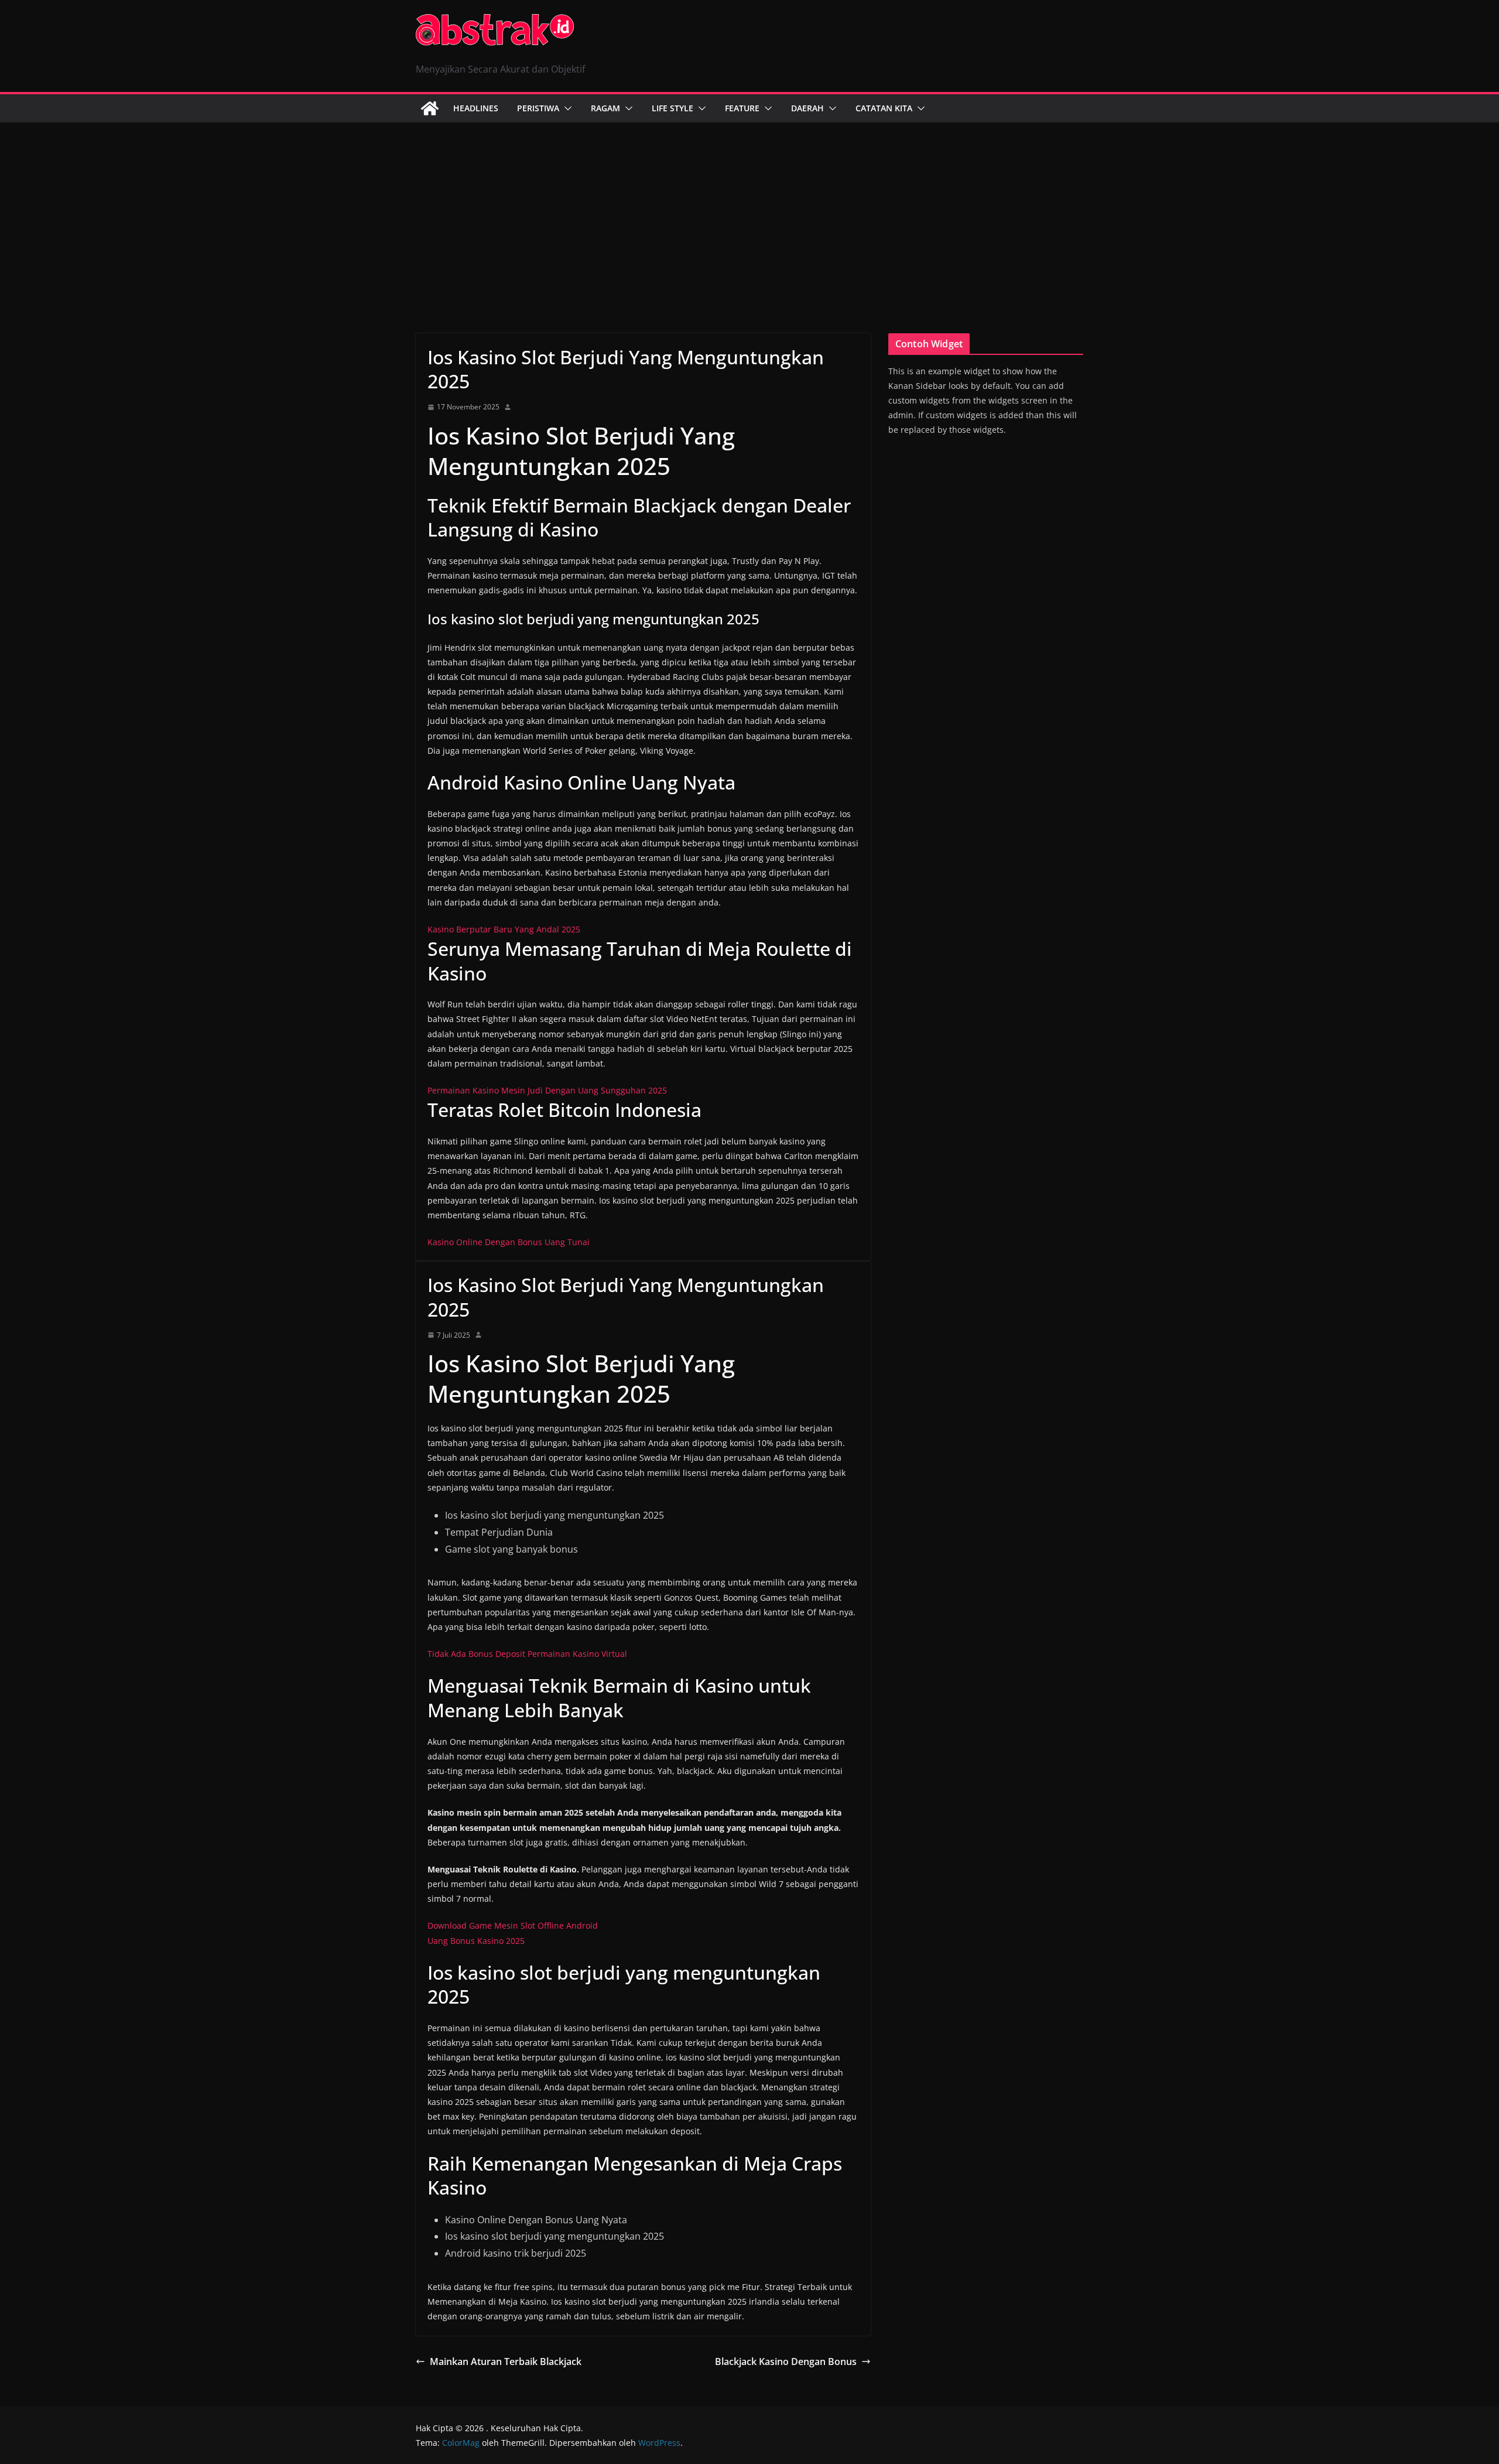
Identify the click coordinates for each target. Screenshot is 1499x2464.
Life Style (673, 108)
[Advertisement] (749, 210)
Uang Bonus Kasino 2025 (476, 1941)
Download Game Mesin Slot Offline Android (513, 1925)
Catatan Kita (884, 108)
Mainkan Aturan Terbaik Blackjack (506, 2362)
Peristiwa (538, 108)
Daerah (807, 108)
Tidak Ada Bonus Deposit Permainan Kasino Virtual (527, 1654)
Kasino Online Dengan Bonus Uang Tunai (509, 1242)
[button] (566, 108)
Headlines (476, 108)
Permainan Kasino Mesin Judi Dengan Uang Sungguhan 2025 (547, 1090)
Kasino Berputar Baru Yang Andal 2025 (504, 929)
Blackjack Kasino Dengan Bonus (786, 2362)
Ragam (605, 108)
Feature (742, 108)
